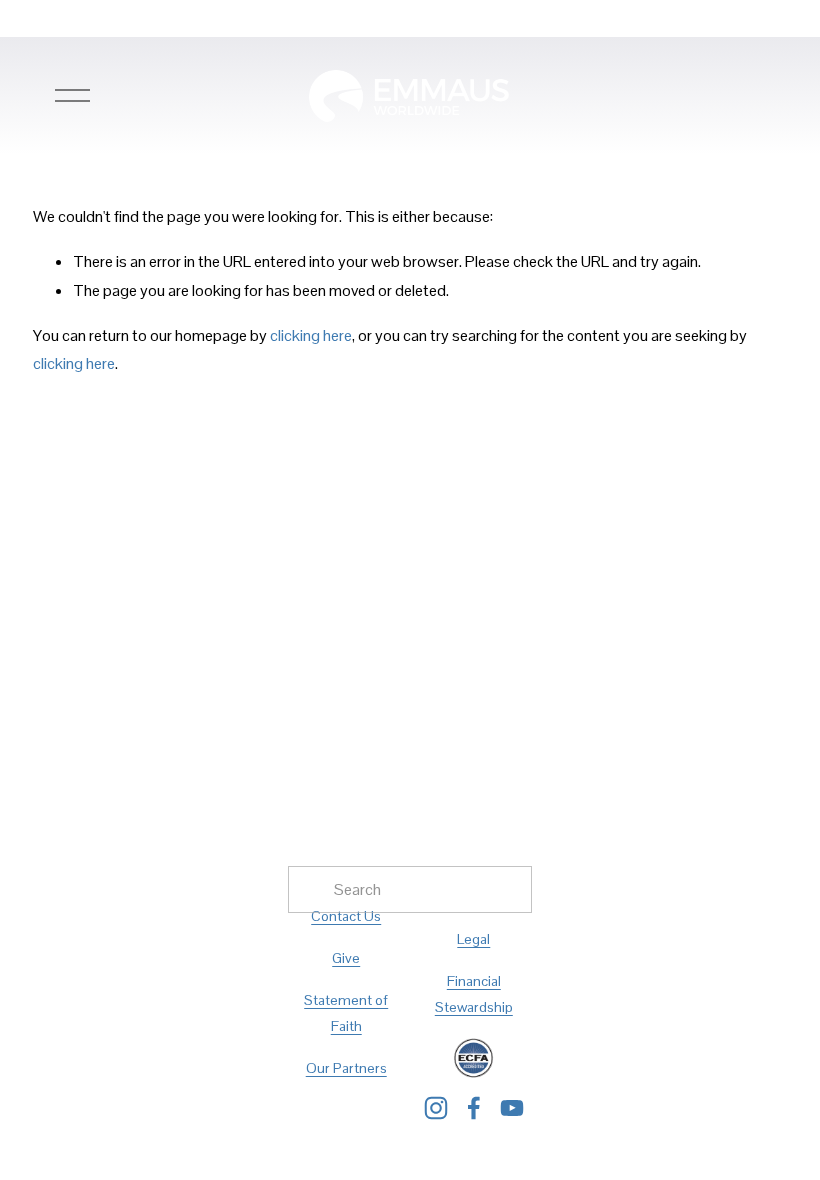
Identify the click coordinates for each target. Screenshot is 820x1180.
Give (346, 958)
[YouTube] (512, 1108)
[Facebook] (474, 1108)
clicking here (311, 335)
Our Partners (346, 1068)
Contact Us (346, 916)
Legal (473, 939)
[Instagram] (436, 1108)
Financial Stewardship (474, 994)
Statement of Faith (346, 1013)
